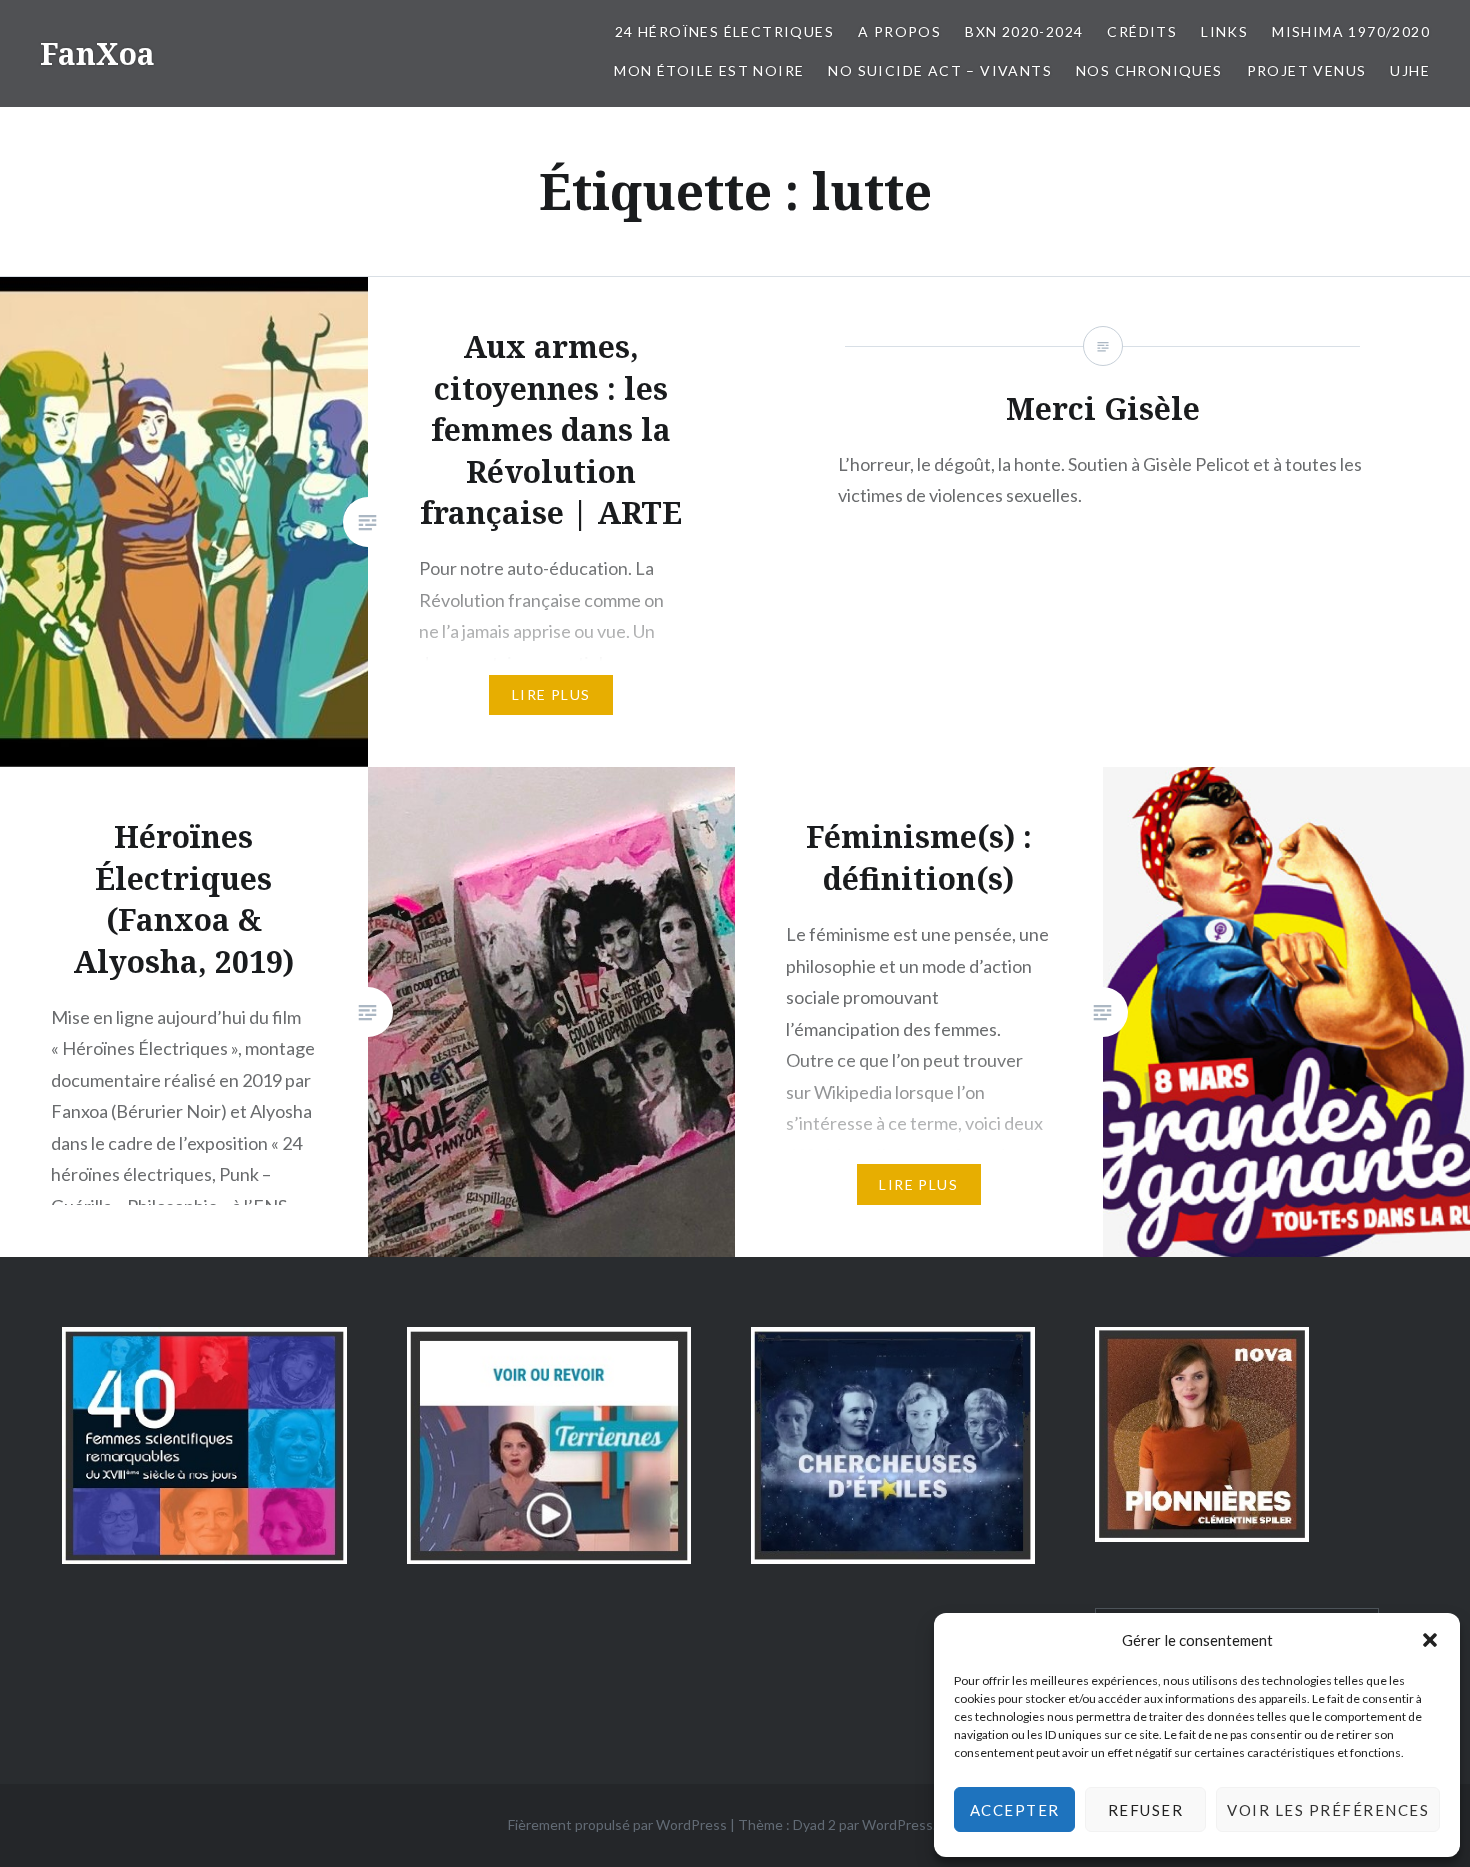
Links (1224, 31)
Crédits (1142, 31)
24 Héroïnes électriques (724, 31)
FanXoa (97, 53)
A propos (899, 31)
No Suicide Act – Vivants (940, 70)
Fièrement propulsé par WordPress (617, 1824)
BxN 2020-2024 (1024, 31)
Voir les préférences (1328, 1810)
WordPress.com (912, 1824)
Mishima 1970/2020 (1351, 31)
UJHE (1410, 70)
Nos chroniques (1149, 70)
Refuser (1146, 1810)
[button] (1430, 1640)
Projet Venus (1307, 70)
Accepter (1015, 1810)
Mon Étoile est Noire (709, 70)
